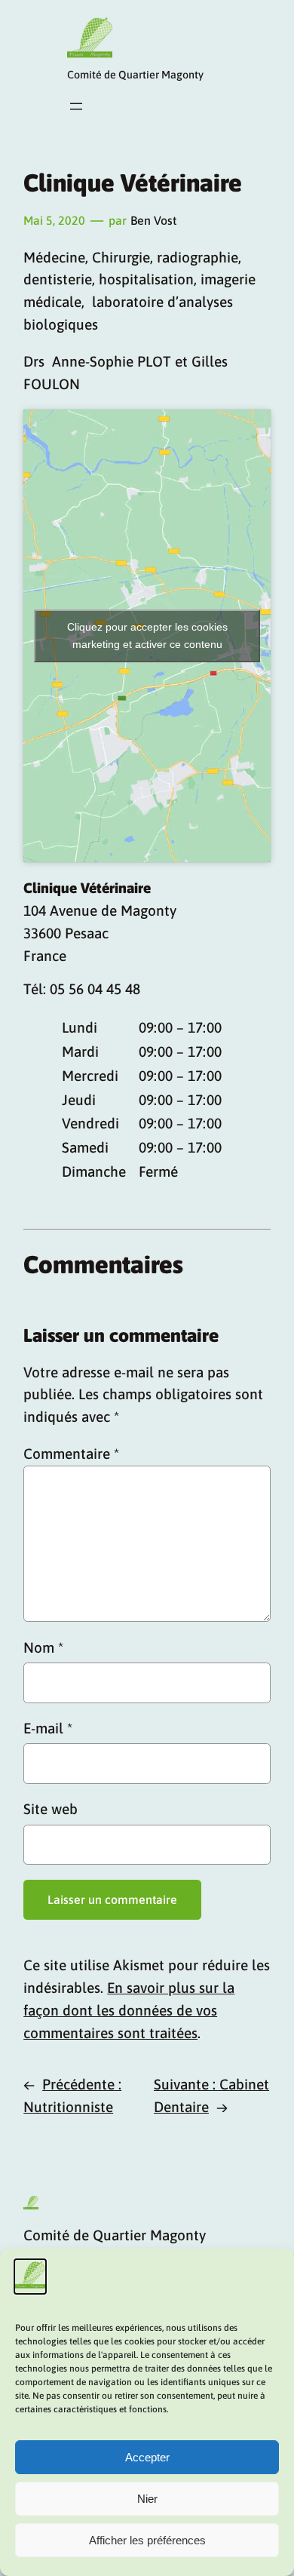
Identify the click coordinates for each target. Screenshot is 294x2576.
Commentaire (71, 1454)
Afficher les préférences (147, 2540)
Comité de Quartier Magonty (135, 75)
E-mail (48, 1728)
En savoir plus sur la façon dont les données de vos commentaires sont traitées (129, 2010)
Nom (43, 1647)
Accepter (147, 2457)
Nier (147, 2499)
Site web (51, 1809)
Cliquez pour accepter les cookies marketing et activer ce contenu (147, 636)
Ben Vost (153, 220)
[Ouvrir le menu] (76, 106)
